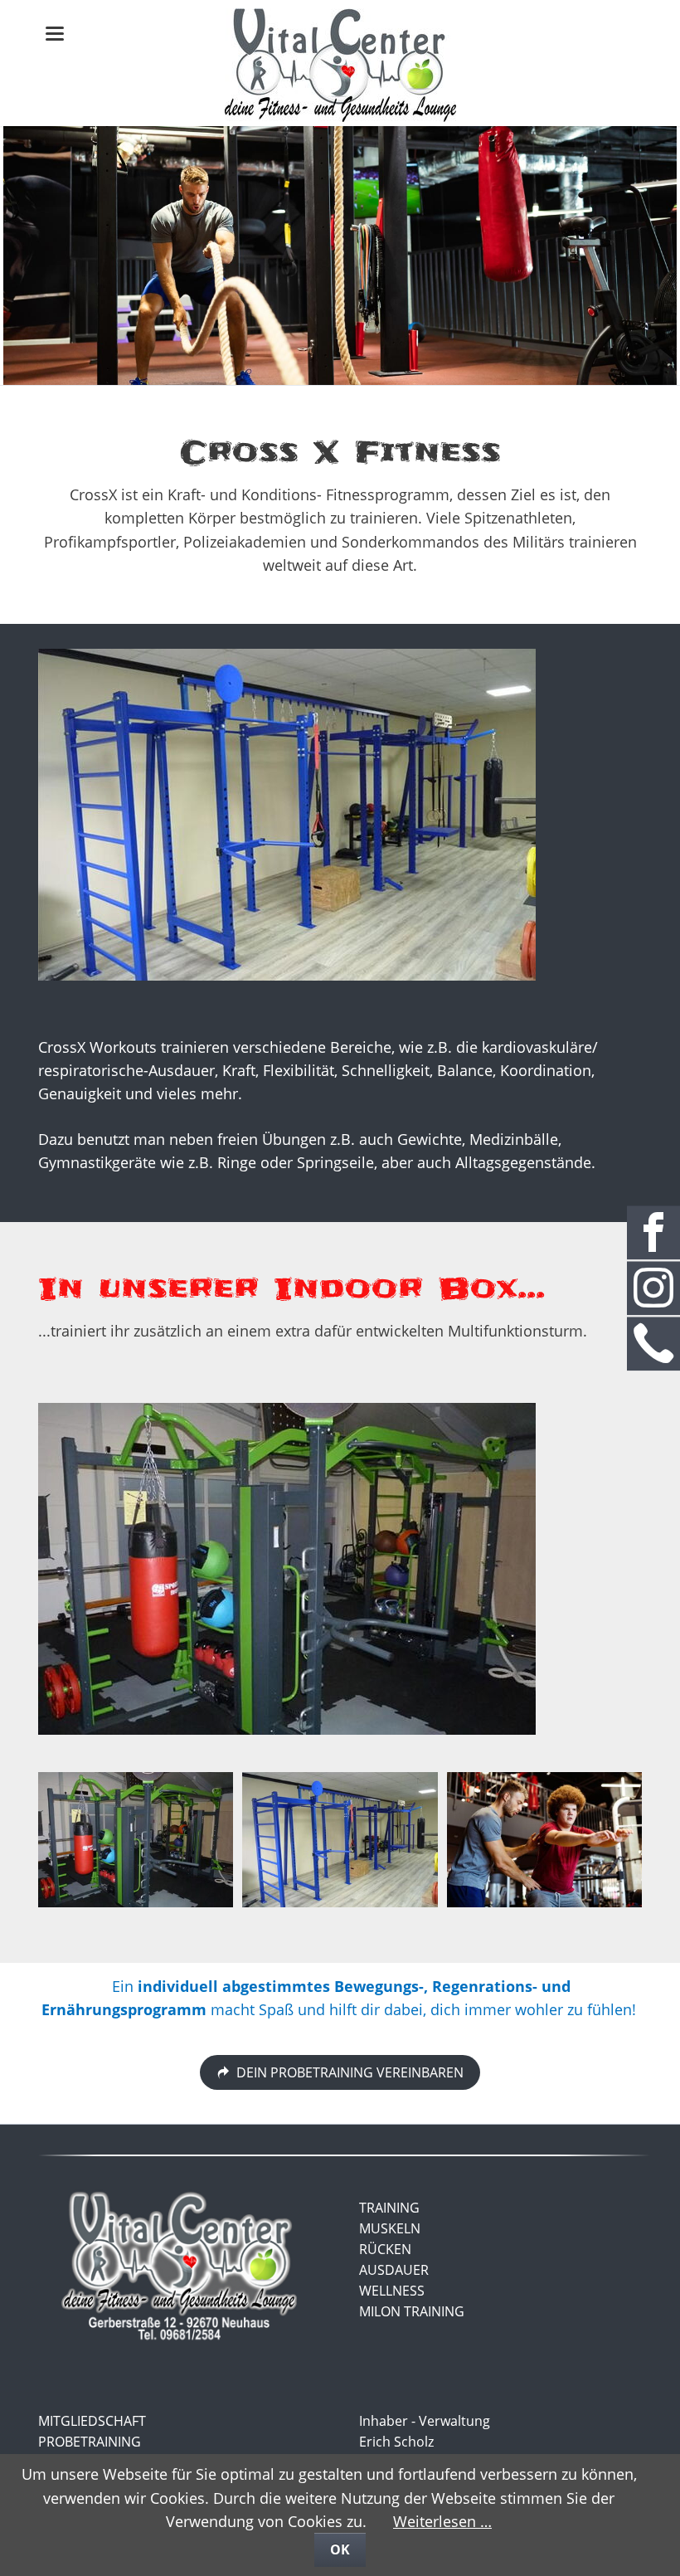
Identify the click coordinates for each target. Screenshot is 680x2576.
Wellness (392, 2291)
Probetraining (90, 2442)
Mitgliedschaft (92, 2421)
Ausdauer (394, 2270)
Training (389, 2208)
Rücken (385, 2249)
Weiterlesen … (442, 2521)
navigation (55, 34)
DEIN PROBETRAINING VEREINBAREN (348, 2072)
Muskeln (390, 2228)
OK (340, 2549)
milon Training (412, 2311)
